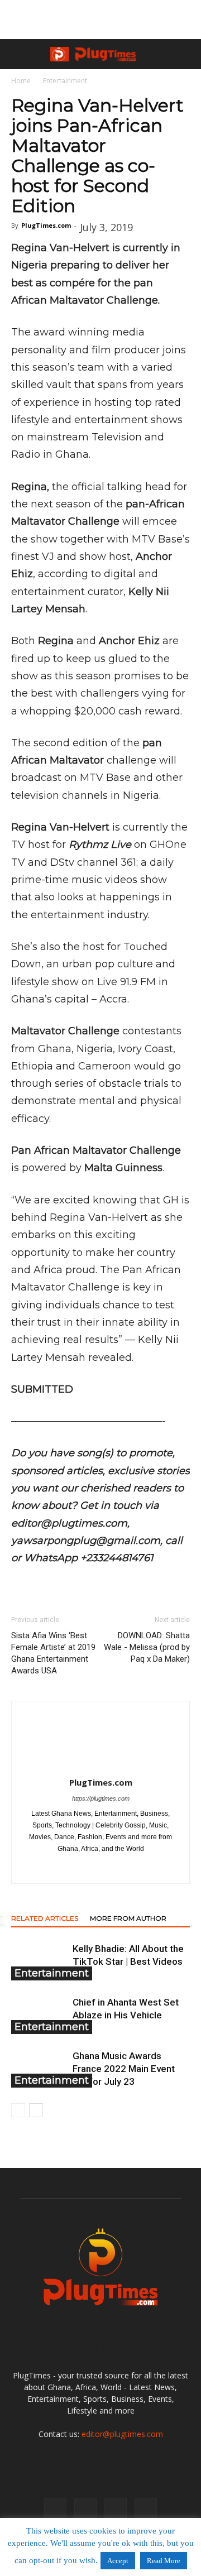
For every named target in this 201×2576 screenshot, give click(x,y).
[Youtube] (146, 2510)
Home (21, 81)
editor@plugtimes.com (122, 2434)
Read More (164, 2561)
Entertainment (65, 81)
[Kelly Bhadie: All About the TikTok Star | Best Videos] (39, 1962)
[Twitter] (148, 1868)
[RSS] (124, 1868)
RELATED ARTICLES (45, 1918)
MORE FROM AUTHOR (128, 1918)
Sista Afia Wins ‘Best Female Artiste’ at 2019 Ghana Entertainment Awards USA (53, 1653)
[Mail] (101, 1868)
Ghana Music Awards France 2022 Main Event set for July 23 (124, 2069)
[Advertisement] (100, 20)
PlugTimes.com (46, 225)
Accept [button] (118, 2561)
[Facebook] (54, 1868)
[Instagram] (77, 1868)
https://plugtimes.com (101, 1798)
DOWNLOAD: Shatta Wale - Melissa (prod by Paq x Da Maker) (147, 1647)
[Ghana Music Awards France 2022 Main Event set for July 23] (39, 2069)
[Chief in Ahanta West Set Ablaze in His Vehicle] (39, 2015)
